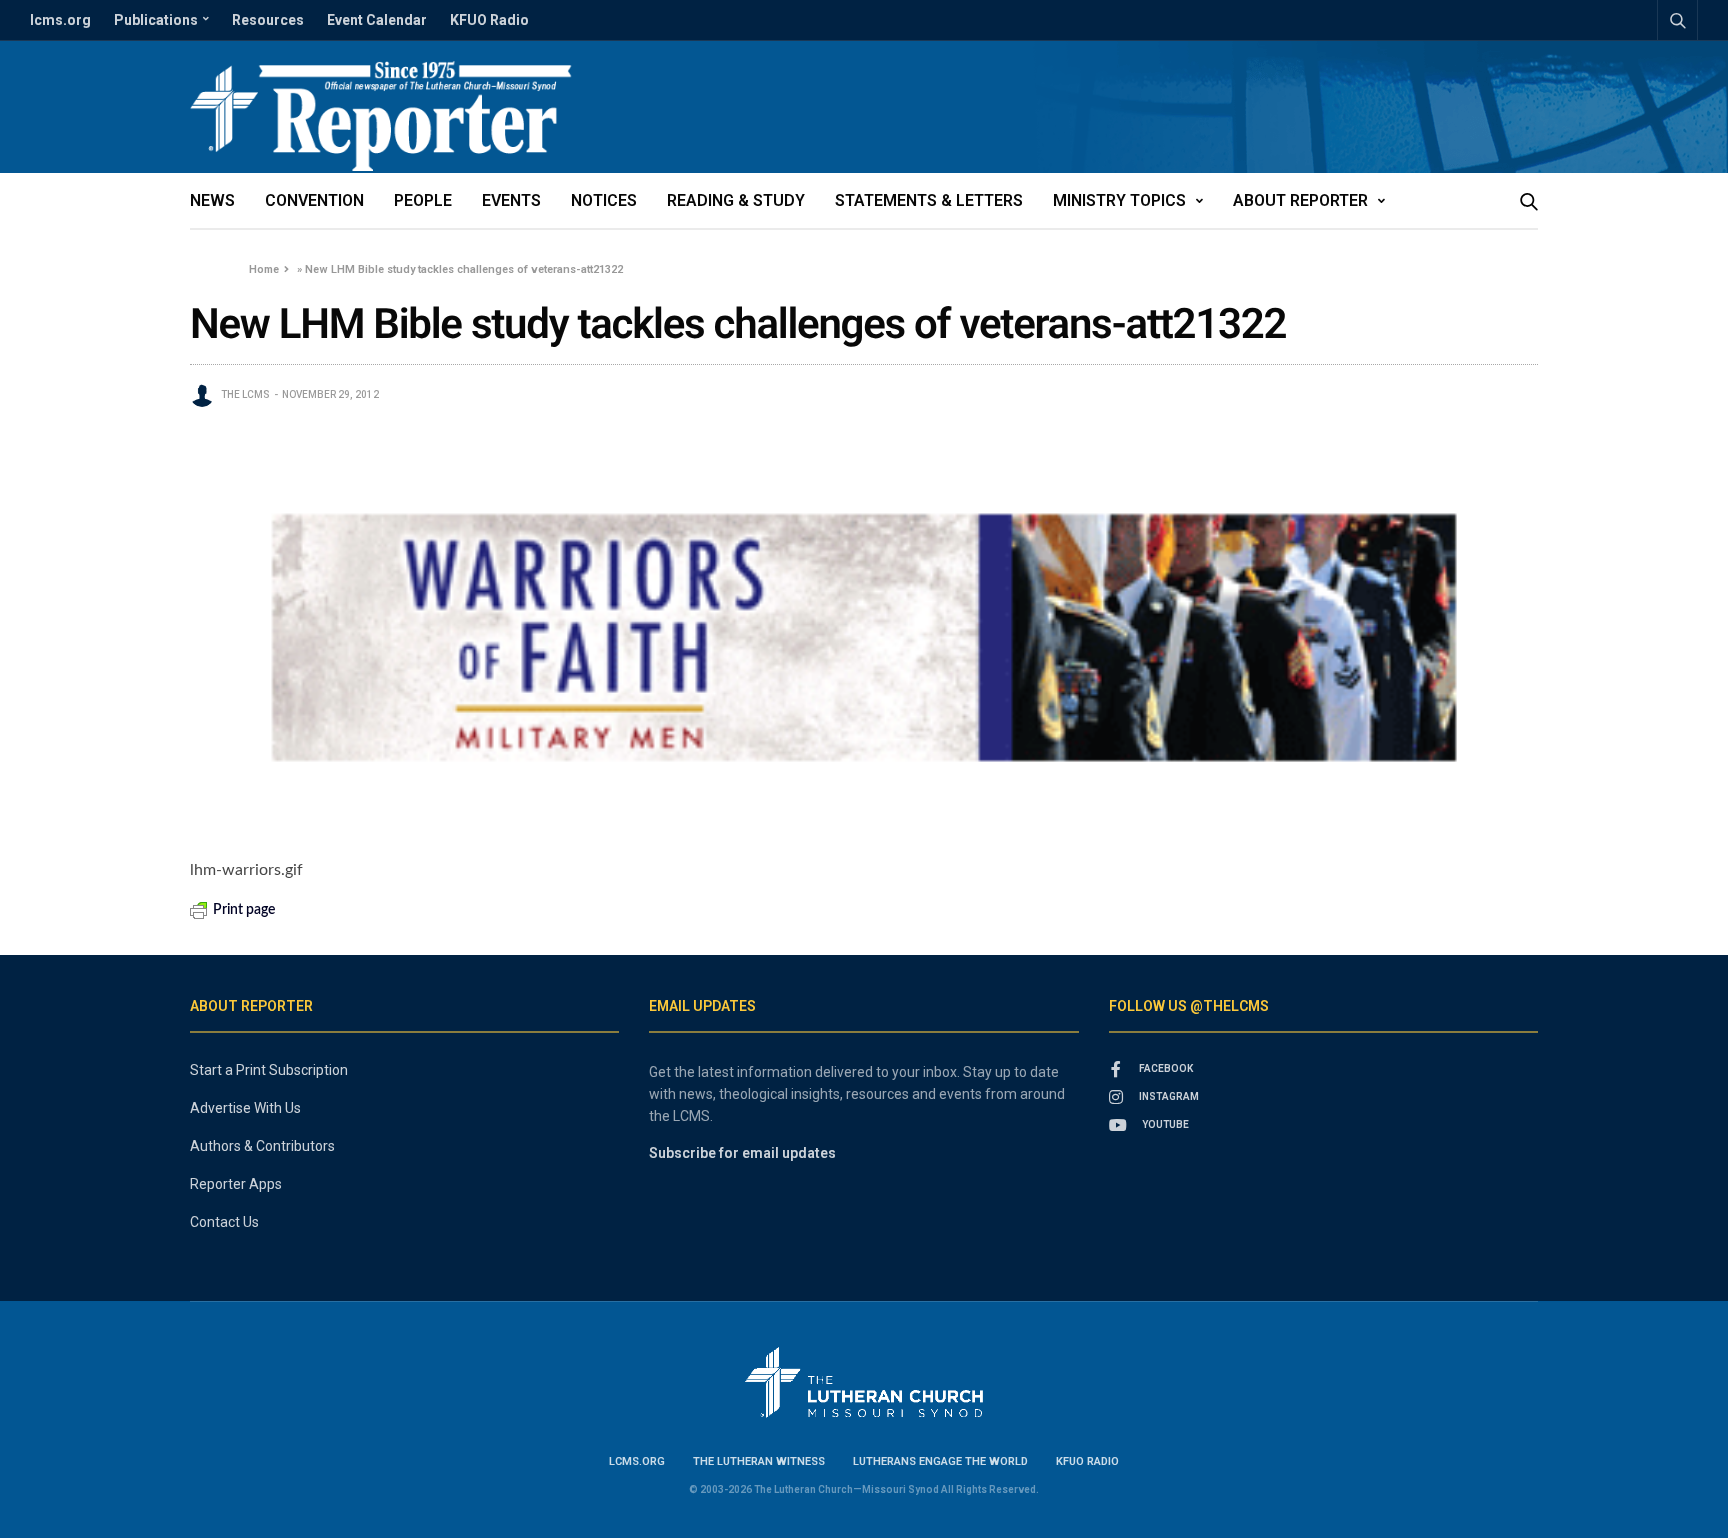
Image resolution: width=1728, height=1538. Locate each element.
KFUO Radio (489, 20)
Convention (314, 200)
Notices (604, 200)
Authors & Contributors (262, 1146)
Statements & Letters (929, 200)
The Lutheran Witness (759, 1461)
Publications (156, 20)
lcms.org (60, 20)
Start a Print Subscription (269, 1070)
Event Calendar (377, 20)
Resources (268, 20)
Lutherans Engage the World (940, 1461)
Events (511, 200)
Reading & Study (736, 200)
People (423, 200)
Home (264, 269)
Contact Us (224, 1222)
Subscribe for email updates (742, 1153)
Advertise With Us (245, 1108)
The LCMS (245, 394)
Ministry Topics (1119, 200)
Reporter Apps (236, 1184)
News (212, 200)
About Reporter (1300, 200)
